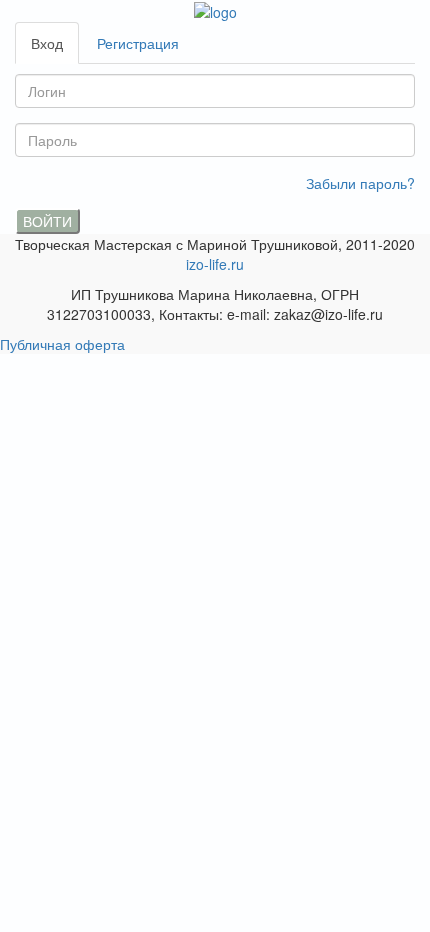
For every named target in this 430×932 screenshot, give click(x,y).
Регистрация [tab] (138, 43)
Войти (47, 221)
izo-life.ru (215, 264)
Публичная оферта (62, 344)
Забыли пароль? (360, 183)
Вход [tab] (47, 43)
